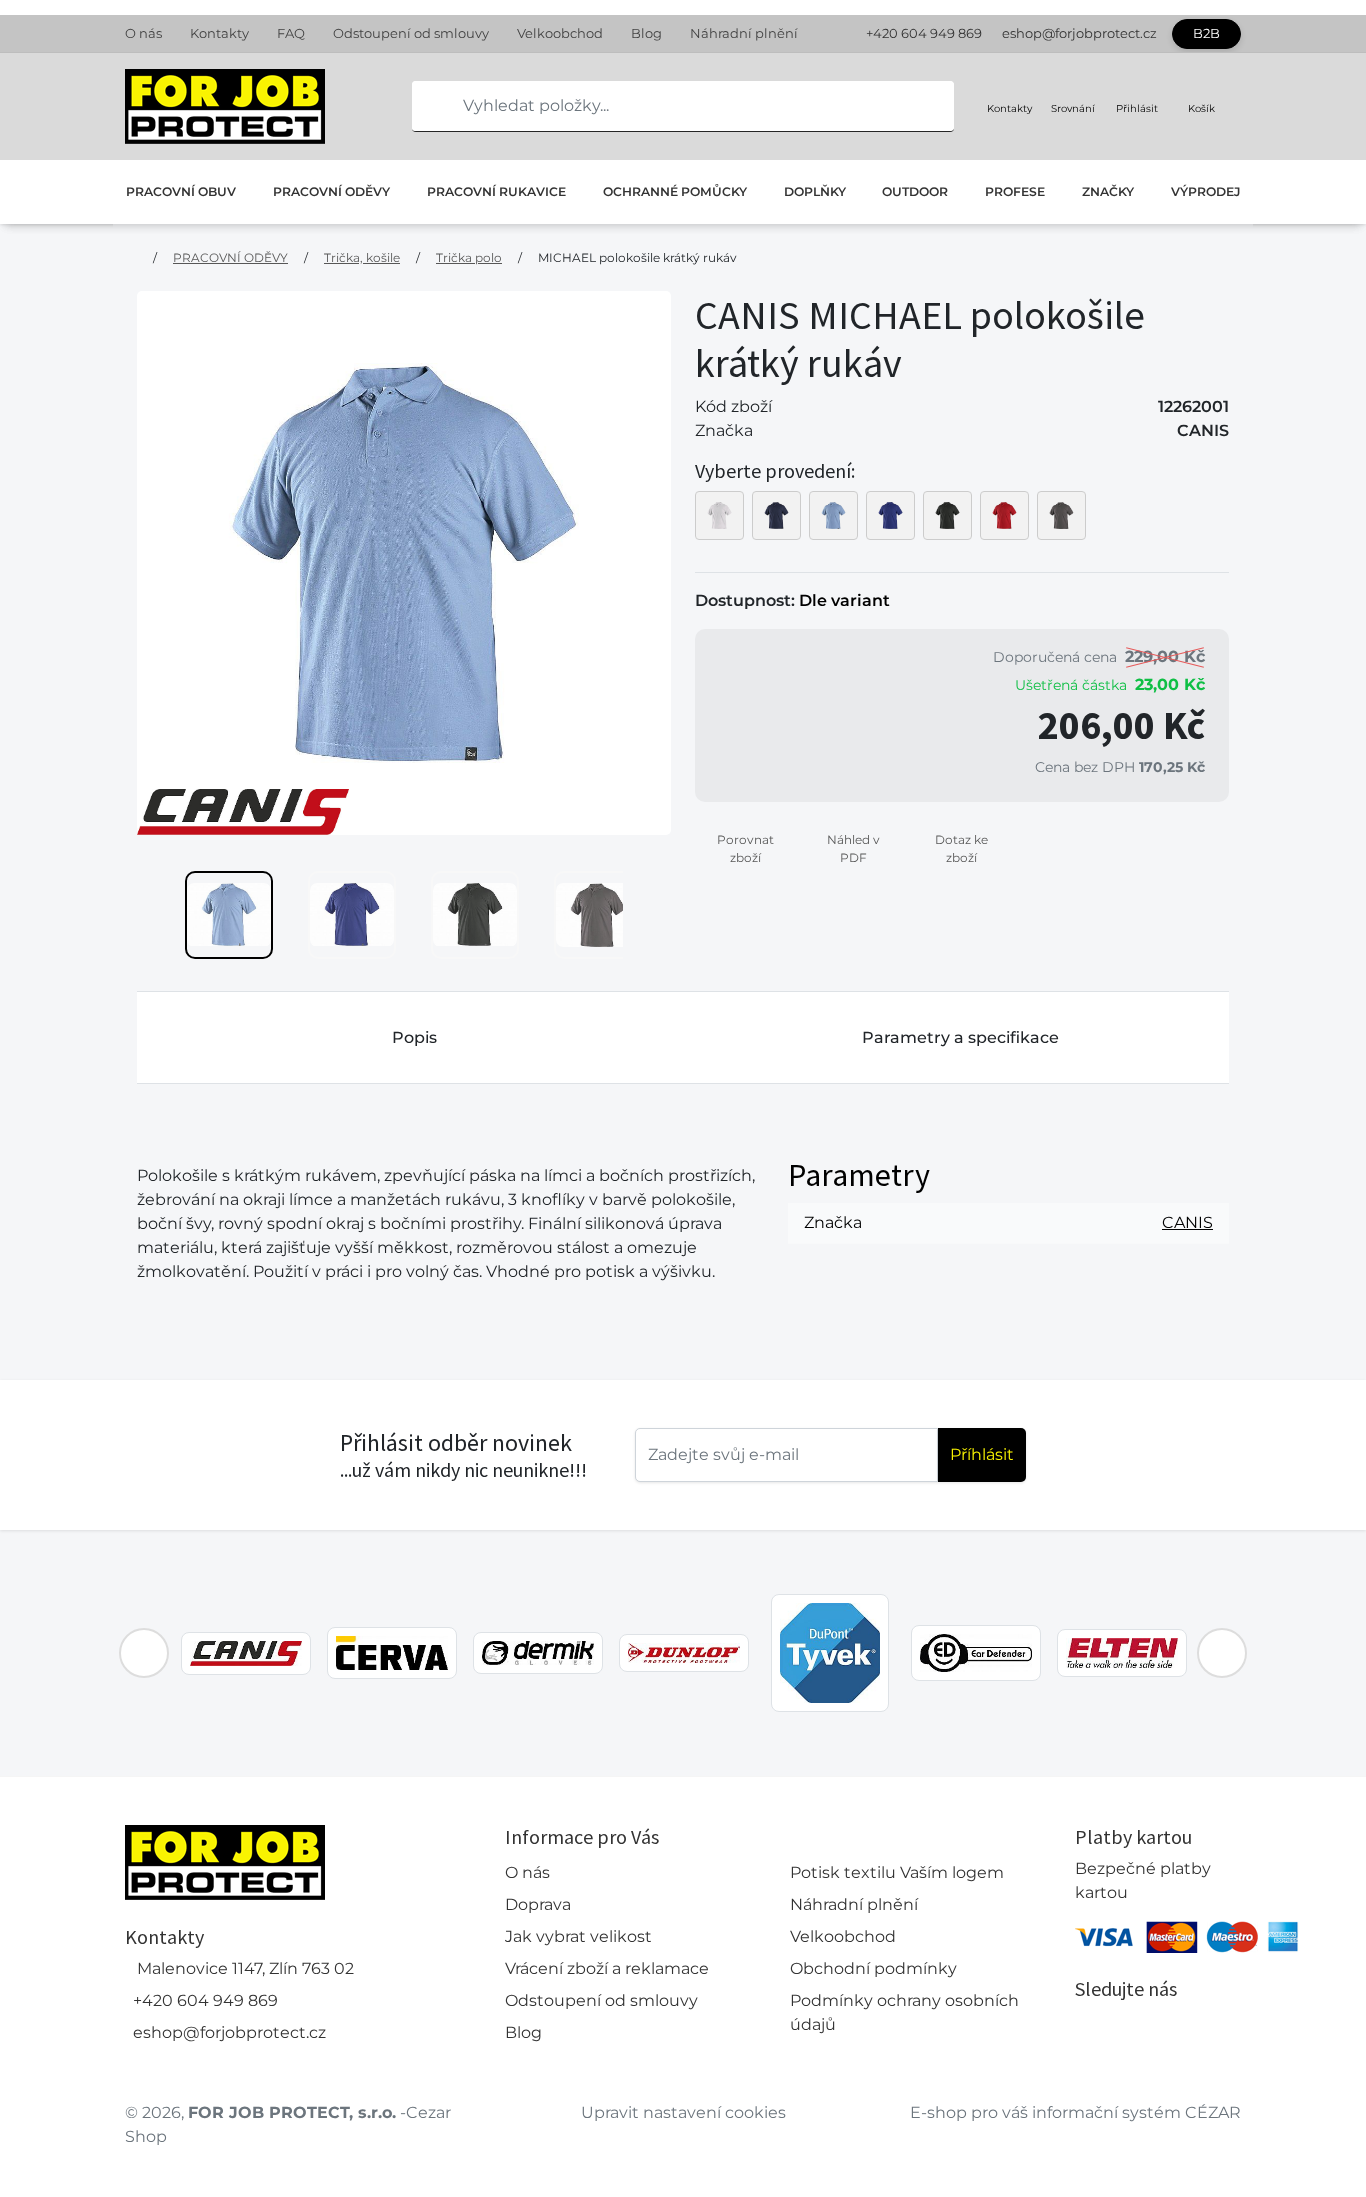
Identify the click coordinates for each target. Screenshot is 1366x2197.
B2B (1206, 33)
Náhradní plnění (744, 33)
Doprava (538, 1904)
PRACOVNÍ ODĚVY (331, 191)
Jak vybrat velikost (578, 1936)
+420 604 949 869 (924, 33)
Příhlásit (982, 1454)
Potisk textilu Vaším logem (897, 1872)
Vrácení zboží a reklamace (607, 1968)
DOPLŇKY (815, 191)
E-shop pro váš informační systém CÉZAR (1075, 2112)
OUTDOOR (915, 191)
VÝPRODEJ (1205, 191)
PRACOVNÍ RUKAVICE (496, 191)
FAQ (291, 33)
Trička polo (469, 257)
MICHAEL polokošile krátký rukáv (637, 257)
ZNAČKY (1108, 191)
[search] (428, 106)
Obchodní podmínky (873, 1968)
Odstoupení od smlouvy (411, 33)
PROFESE (1015, 191)
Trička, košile (362, 257)
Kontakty (219, 33)
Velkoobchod (560, 33)
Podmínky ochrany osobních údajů (904, 2012)
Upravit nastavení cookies (683, 2112)
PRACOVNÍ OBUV (181, 191)
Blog (646, 33)
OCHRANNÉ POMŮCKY (675, 191)
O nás (143, 33)
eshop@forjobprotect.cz (1079, 33)
